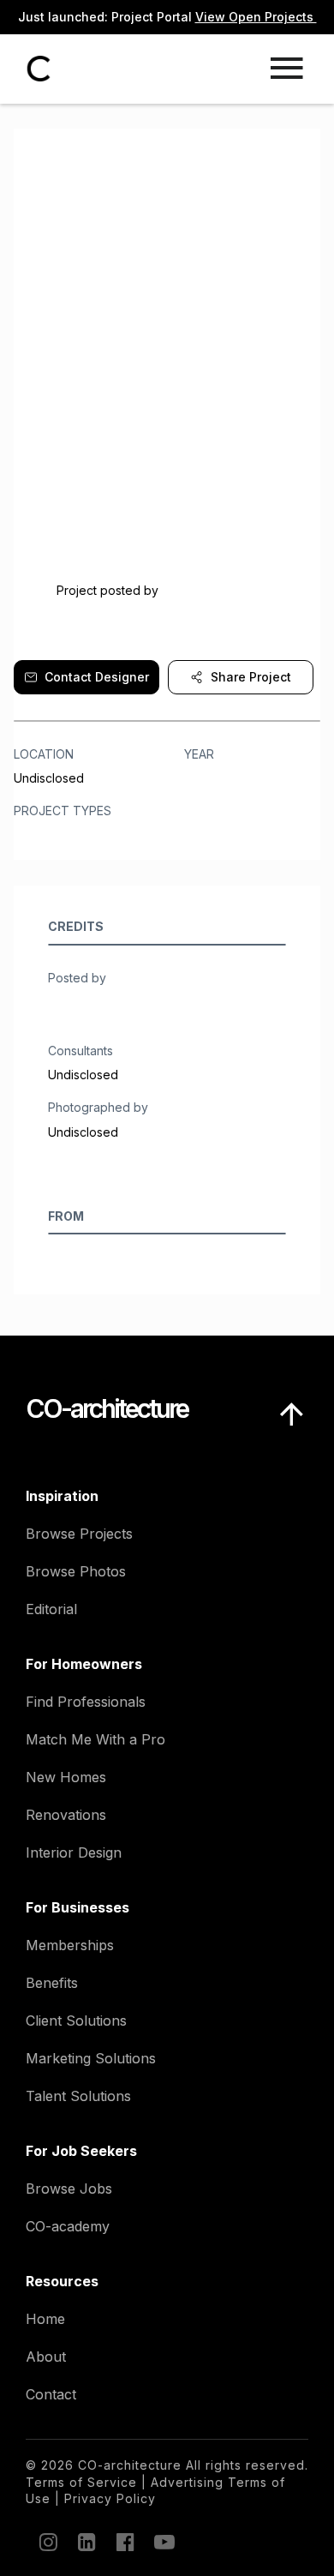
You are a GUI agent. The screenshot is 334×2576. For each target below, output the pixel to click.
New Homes (66, 1777)
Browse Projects (79, 1534)
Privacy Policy (110, 2498)
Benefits (52, 1983)
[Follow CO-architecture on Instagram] (47, 2542)
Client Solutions (76, 2021)
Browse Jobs (69, 2189)
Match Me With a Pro (95, 1739)
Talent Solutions (78, 2096)
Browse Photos (76, 1571)
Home (45, 2319)
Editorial (51, 1609)
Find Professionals (86, 1702)
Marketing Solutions (91, 2058)
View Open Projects (256, 17)
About (46, 2357)
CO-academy (68, 2226)
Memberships (70, 1945)
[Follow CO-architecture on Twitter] (163, 2542)
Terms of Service (81, 2482)
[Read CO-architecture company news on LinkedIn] (86, 2542)
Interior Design (74, 1852)
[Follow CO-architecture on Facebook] (124, 2542)
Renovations (66, 1815)
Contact (51, 2394)
